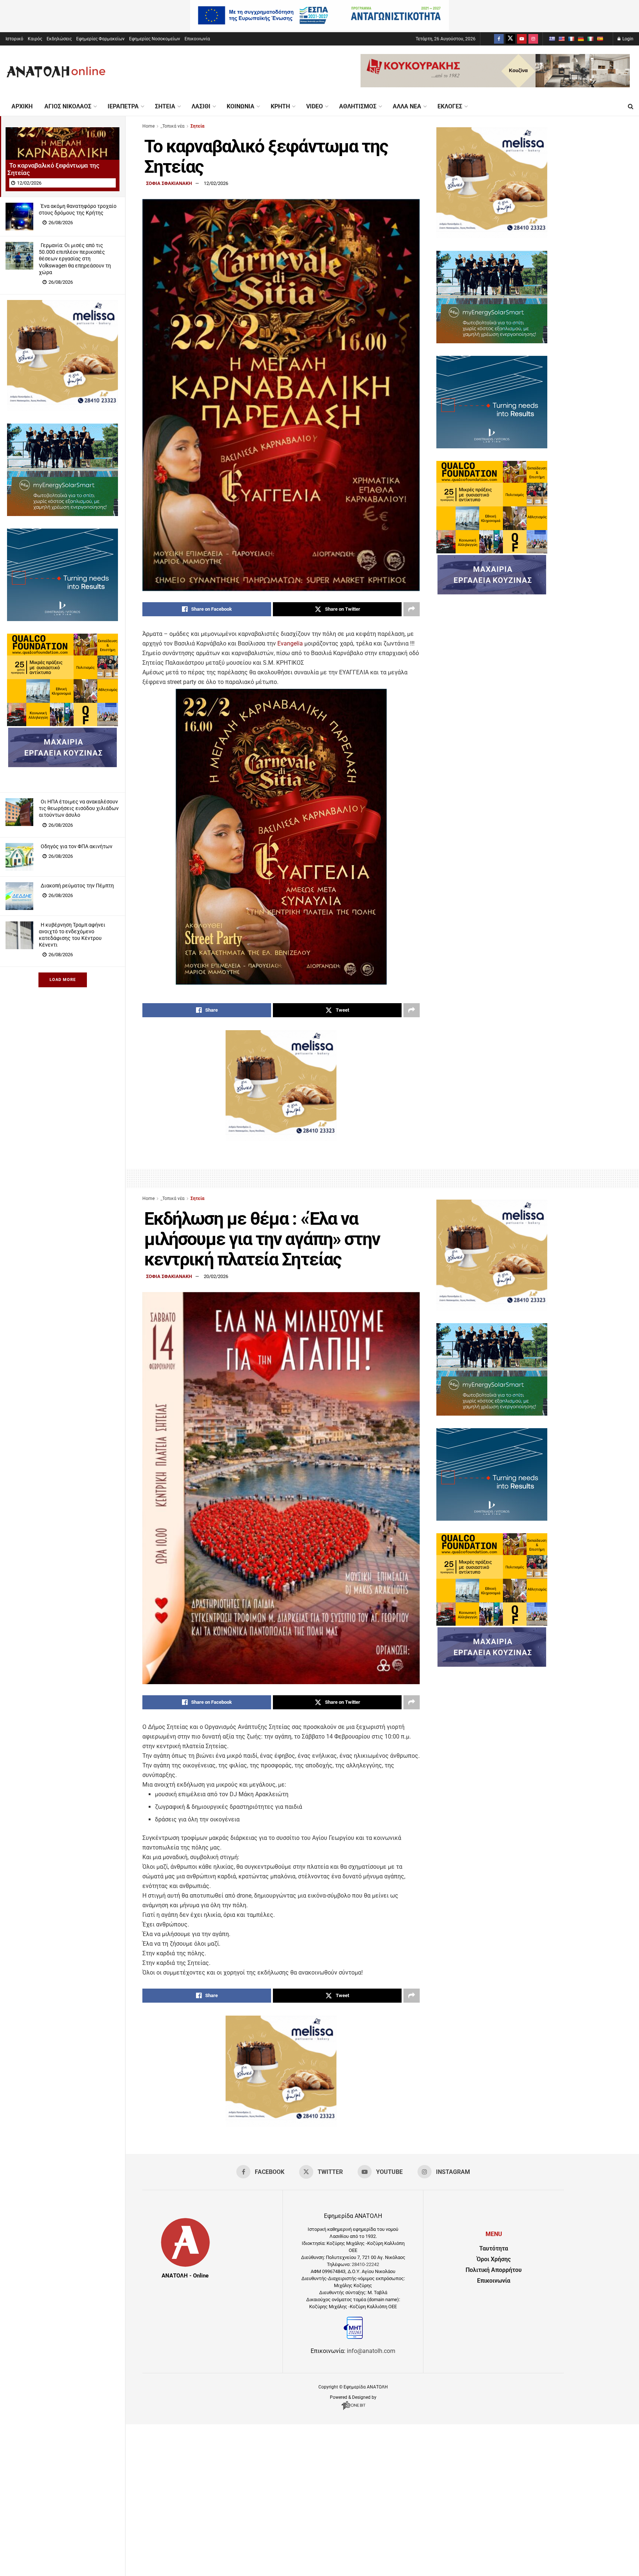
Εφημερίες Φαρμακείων (100, 39)
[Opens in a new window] (353, 2410)
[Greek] (552, 39)
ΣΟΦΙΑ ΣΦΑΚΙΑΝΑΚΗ (169, 183)
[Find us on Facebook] (499, 39)
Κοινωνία (241, 106)
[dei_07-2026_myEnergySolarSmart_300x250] (62, 514)
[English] (561, 39)
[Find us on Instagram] (533, 39)
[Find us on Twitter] (510, 39)
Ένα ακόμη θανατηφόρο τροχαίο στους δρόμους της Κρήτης (78, 209)
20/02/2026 (216, 1276)
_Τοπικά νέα (173, 126)
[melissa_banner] (62, 409)
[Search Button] (631, 107)
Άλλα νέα (407, 106)
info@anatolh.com (371, 2351)
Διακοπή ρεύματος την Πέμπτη (77, 886)
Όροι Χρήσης (494, 2259)
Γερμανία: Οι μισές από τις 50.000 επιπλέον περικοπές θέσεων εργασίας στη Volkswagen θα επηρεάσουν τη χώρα (75, 259)
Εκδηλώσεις (59, 39)
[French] (571, 39)
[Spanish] (600, 39)
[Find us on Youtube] (522, 39)
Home (148, 126)
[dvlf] (62, 619)
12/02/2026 (216, 183)
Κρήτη (280, 106)
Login (627, 39)
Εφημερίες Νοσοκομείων (155, 39)
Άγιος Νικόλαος (68, 106)
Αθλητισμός (358, 106)
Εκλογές (450, 106)
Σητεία (165, 106)
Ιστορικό (14, 39)
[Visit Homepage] (56, 71)
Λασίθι (201, 106)
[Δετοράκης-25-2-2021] (62, 765)
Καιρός (35, 39)
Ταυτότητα (494, 2248)
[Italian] (590, 39)
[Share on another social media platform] (412, 609)
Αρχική (22, 106)
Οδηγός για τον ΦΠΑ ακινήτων (77, 846)
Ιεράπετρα (123, 106)
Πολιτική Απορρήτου (494, 2270)
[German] (581, 39)
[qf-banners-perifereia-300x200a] (62, 724)
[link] (290, 643)
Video (315, 106)
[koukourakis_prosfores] (495, 85)
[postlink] (62, 156)
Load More (63, 980)
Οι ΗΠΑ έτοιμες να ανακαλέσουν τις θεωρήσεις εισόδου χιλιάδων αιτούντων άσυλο (79, 808)
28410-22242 (365, 2264)
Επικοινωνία (197, 39)
